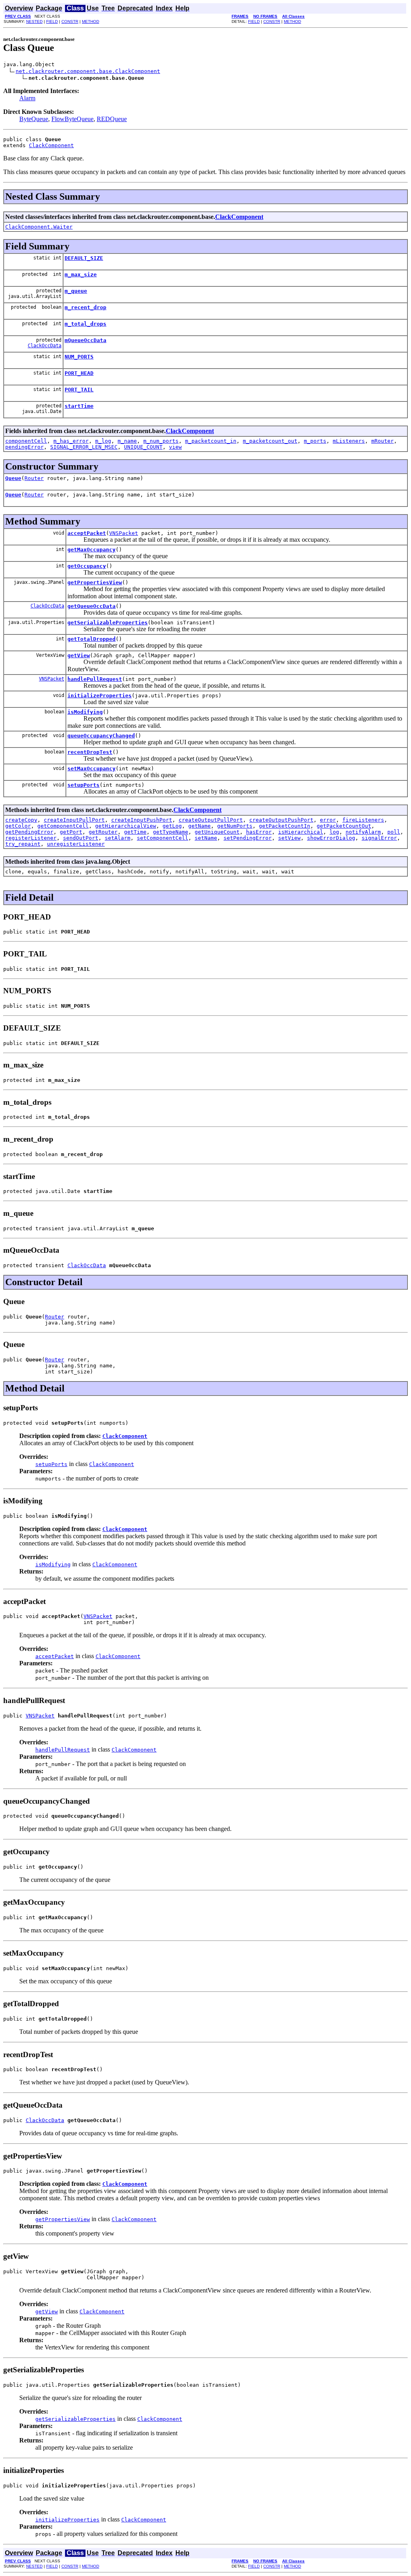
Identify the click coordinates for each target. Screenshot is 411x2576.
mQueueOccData (85, 340)
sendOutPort (81, 838)
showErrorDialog (331, 838)
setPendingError (248, 838)
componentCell (26, 441)
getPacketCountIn (285, 826)
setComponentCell (163, 838)
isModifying (85, 712)
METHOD (91, 21)
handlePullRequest (95, 679)
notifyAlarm (363, 832)
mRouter (383, 441)
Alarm (27, 98)
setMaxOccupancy (92, 769)
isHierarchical (301, 832)
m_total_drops (85, 324)
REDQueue (112, 119)
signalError (379, 838)
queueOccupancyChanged (101, 736)
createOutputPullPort (211, 820)
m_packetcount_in (211, 441)
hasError (259, 832)
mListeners (349, 441)
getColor (18, 826)
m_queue (76, 291)
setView (289, 838)
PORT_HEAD (79, 373)
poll (394, 832)
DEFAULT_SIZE (84, 258)
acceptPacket (87, 533)
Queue (13, 478)
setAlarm (118, 838)
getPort (71, 832)
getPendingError (29, 832)
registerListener (31, 838)
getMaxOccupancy (92, 550)
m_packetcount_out (270, 441)
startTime (79, 406)
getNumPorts (235, 826)
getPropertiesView (95, 582)
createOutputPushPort (281, 820)
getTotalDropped (92, 639)
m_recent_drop (85, 307)
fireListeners (363, 820)
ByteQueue (34, 119)
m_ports (315, 441)
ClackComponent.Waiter (39, 227)
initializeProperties (100, 696)
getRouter (103, 832)
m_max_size (81, 274)
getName (199, 826)
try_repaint (23, 844)
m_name (127, 441)
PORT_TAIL (79, 390)
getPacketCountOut (344, 826)
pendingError (24, 447)
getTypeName (171, 832)
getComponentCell (63, 826)
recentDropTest (90, 752)
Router (34, 478)
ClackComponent (51, 145)
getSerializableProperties (108, 623)
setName (206, 838)
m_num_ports (161, 441)
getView (79, 655)
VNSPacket (124, 533)
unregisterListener (76, 844)
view (175, 447)
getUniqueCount (217, 832)
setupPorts (83, 785)
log (334, 832)
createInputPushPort (142, 820)
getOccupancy (87, 566)
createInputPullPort (74, 820)
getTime (135, 832)
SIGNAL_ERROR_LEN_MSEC (84, 447)
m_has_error (71, 441)
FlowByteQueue (72, 119)
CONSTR (70, 21)
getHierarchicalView (126, 826)
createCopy (21, 820)
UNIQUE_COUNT (143, 447)
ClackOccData (45, 346)
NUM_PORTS (79, 357)
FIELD (52, 21)
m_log (103, 441)
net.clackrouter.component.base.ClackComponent (88, 71)
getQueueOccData (92, 606)
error (328, 820)
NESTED (34, 21)
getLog (172, 826)
